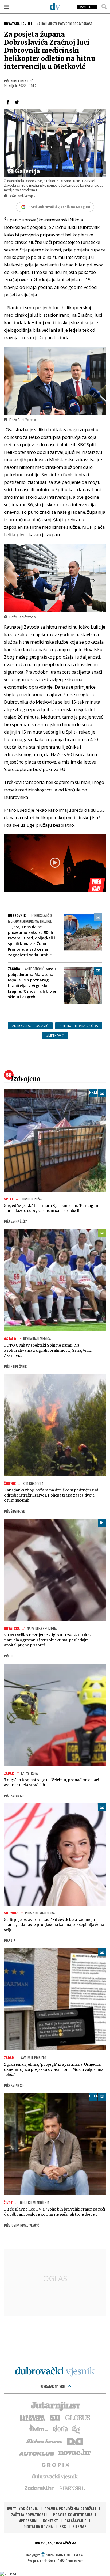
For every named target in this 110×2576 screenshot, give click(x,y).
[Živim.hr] (39, 2429)
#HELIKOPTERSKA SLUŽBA (79, 1026)
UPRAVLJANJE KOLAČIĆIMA (55, 2543)
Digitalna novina (38, 2526)
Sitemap (79, 2526)
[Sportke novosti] (55, 2417)
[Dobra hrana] (45, 2441)
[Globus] (78, 2417)
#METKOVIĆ (55, 1036)
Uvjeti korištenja (22, 2509)
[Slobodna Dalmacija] (32, 2417)
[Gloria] (60, 2429)
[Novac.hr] (75, 2453)
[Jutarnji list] (55, 2405)
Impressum (27, 2520)
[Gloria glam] (76, 2429)
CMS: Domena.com (70, 2561)
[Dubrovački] (55, 6)
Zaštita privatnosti (29, 2515)
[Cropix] (55, 2464)
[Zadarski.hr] (39, 2488)
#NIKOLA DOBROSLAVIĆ (30, 1026)
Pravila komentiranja (73, 2515)
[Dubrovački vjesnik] (55, 2476)
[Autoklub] (37, 2453)
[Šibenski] (72, 2488)
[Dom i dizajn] (75, 2441)
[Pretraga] (104, 7)
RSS (63, 2526)
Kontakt (50, 2520)
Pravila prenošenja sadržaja (70, 2509)
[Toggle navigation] (7, 7)
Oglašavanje (75, 2520)
